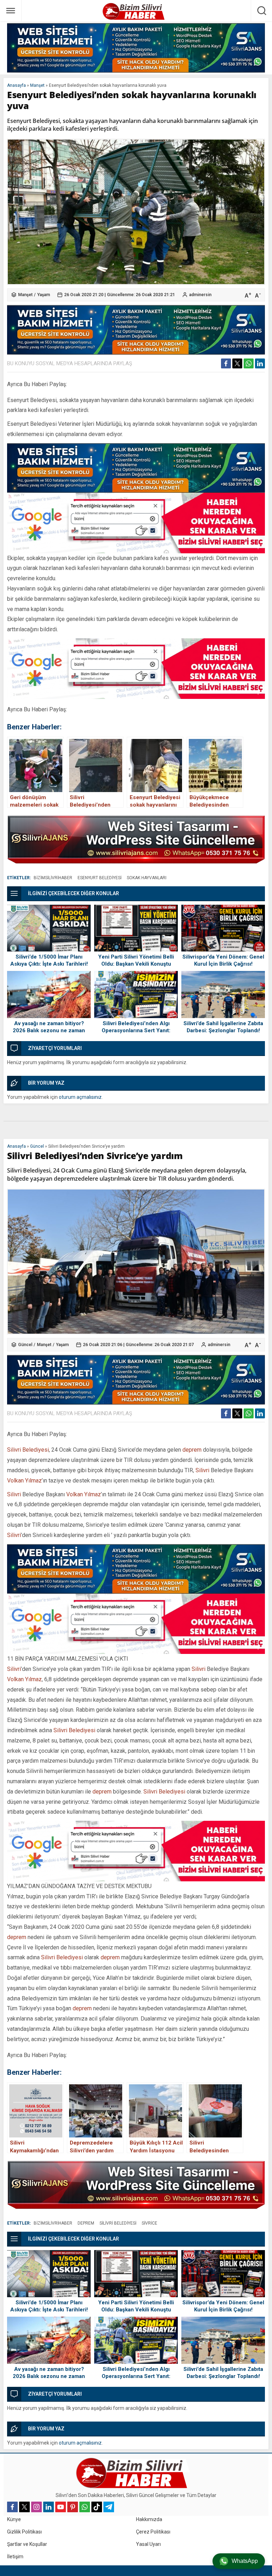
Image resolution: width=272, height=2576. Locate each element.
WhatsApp (245, 2561)
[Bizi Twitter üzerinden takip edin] (24, 2507)
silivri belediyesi (118, 2223)
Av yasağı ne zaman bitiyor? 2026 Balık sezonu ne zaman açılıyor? (49, 1030)
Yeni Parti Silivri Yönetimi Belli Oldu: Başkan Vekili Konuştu (136, 960)
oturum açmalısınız (80, 1097)
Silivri (202, 1470)
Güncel (37, 1146)
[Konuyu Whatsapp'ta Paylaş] (249, 363)
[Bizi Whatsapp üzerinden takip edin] (85, 2507)
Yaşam (44, 295)
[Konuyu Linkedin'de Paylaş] (260, 363)
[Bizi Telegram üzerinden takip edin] (109, 2507)
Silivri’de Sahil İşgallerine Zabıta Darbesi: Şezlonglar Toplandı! (223, 1027)
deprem (192, 1450)
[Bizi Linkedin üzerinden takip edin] (49, 2507)
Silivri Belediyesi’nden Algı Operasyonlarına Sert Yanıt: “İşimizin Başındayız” (136, 1030)
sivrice (149, 2223)
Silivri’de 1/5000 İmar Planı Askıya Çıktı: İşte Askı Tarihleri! (49, 960)
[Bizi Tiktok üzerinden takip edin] (97, 2507)
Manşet (37, 85)
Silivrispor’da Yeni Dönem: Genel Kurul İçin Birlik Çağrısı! (223, 960)
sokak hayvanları (147, 878)
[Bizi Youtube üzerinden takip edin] (61, 2507)
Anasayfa (16, 85)
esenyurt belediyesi (100, 878)
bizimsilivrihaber (53, 878)
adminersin (200, 295)
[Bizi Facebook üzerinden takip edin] (12, 2507)
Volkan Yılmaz (24, 1481)
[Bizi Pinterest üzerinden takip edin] (73, 2507)
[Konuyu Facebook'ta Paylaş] (226, 363)
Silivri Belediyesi (28, 1450)
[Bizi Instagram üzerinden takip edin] (36, 2507)
